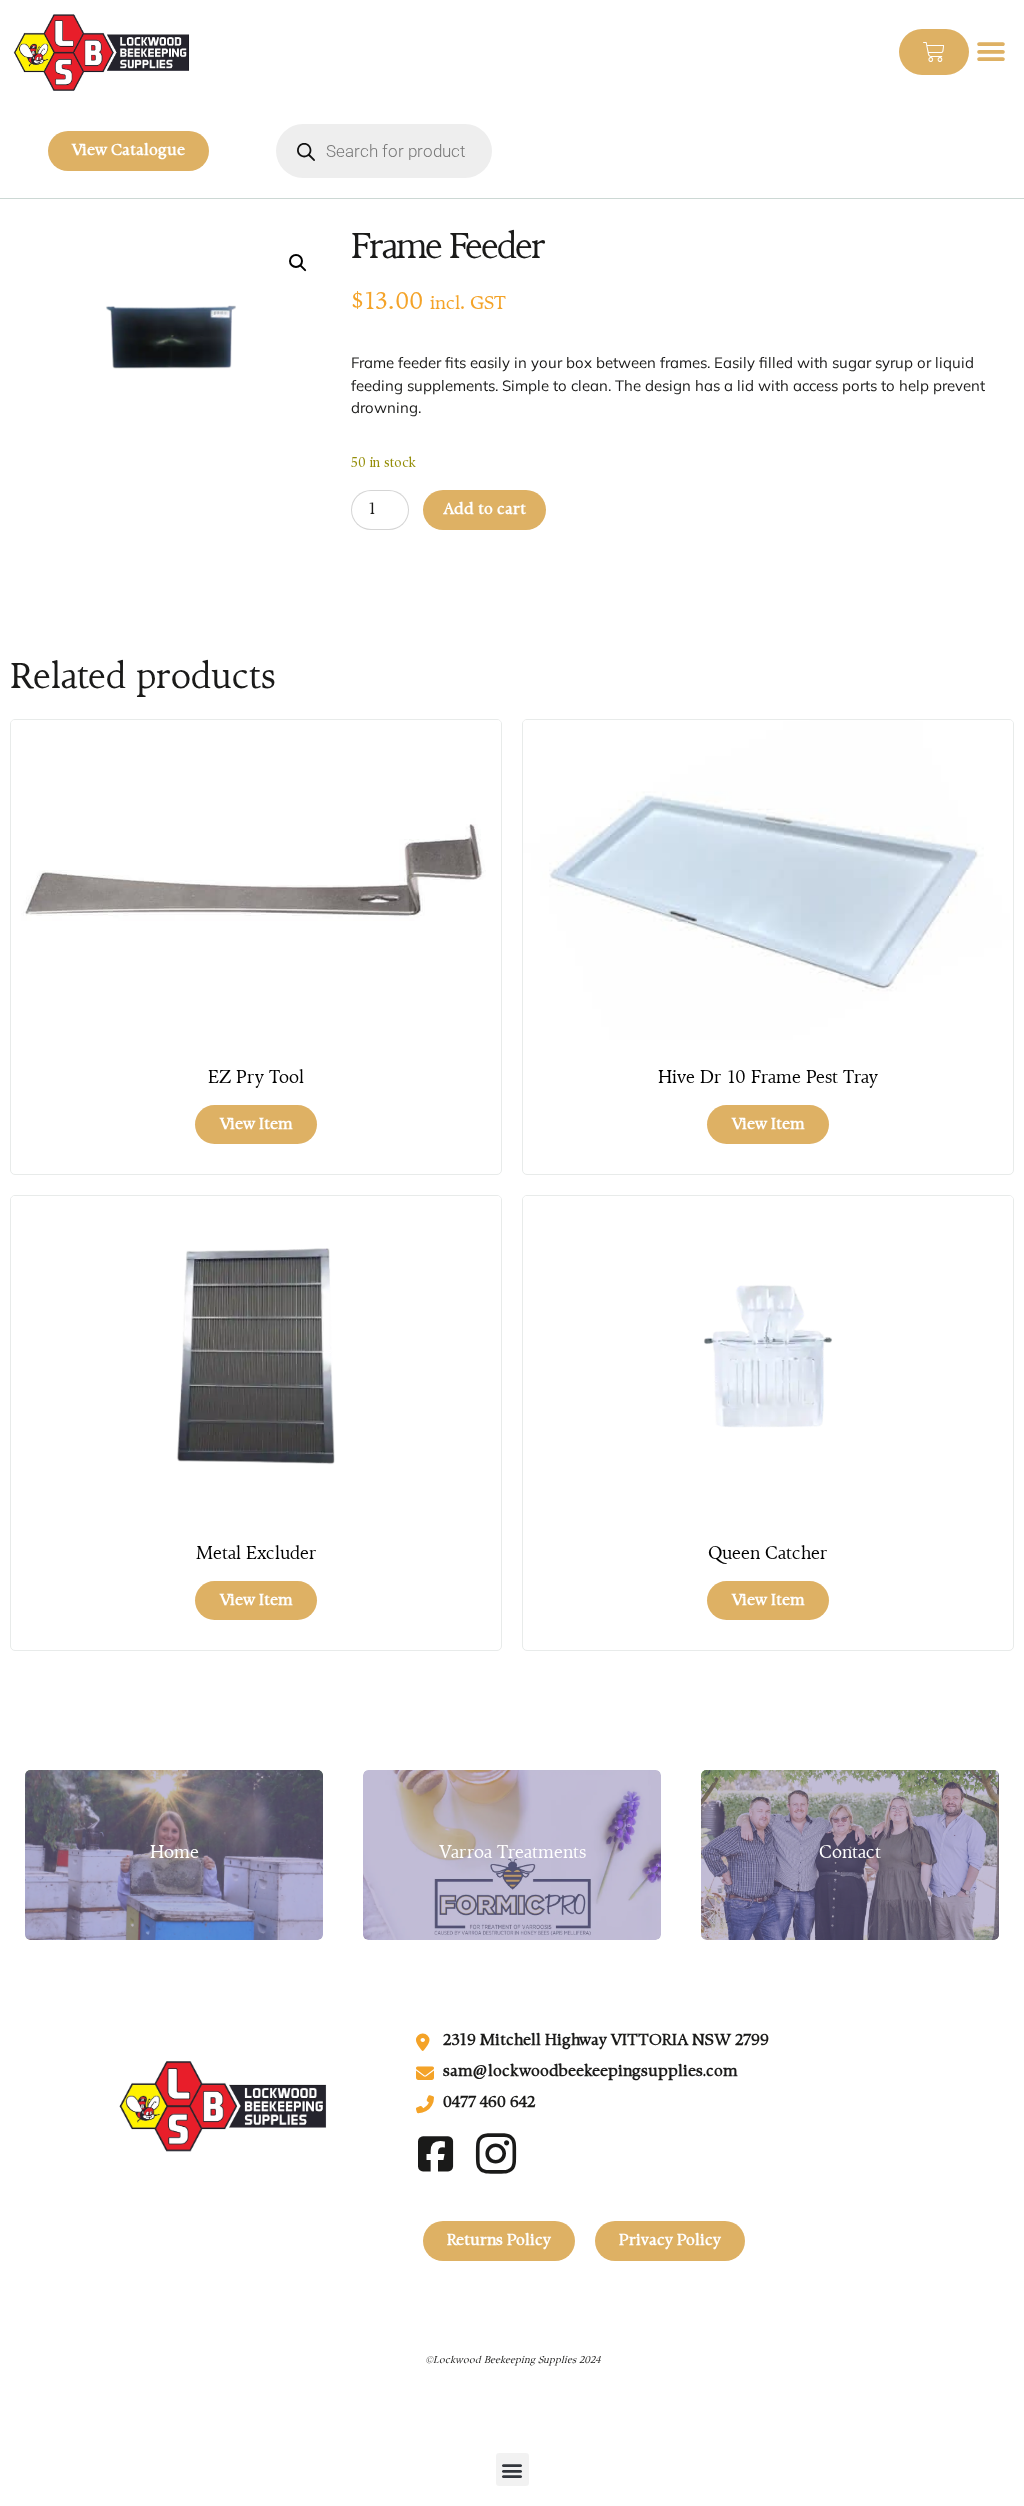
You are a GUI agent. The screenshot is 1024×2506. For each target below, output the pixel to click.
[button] (991, 52)
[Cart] (934, 52)
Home (174, 1854)
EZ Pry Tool (256, 1079)
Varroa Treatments (512, 1854)
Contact (850, 1854)
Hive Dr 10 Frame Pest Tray (768, 1079)
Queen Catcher (768, 1555)
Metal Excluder (256, 1555)
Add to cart (484, 510)
